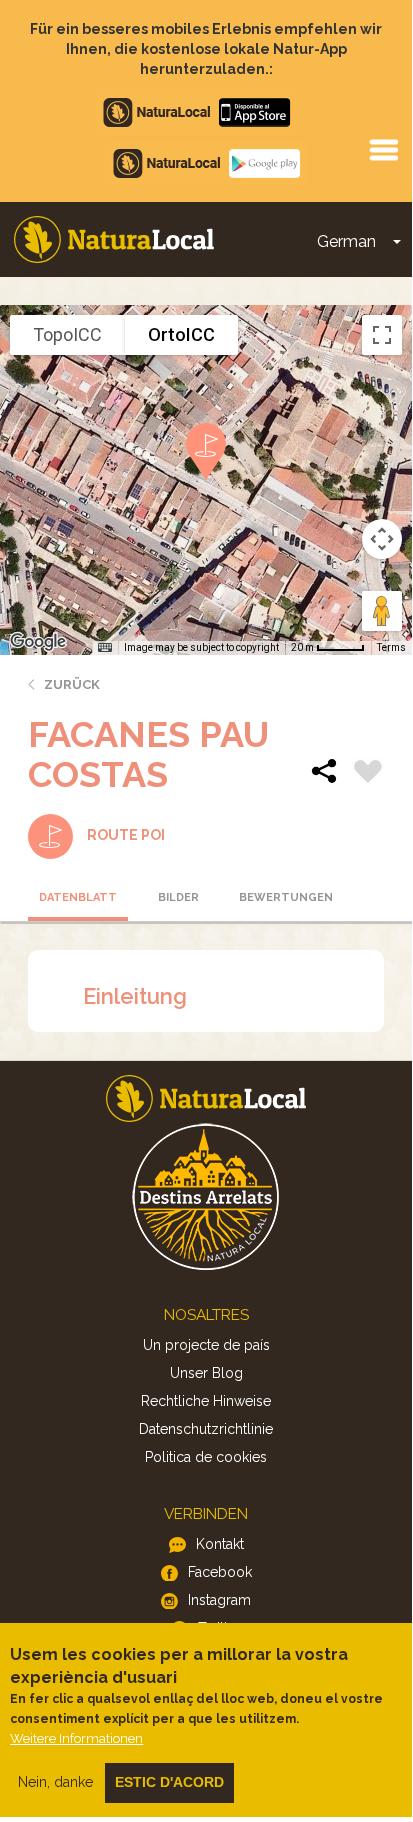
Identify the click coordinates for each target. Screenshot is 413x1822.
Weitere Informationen (76, 1738)
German (346, 241)
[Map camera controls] (382, 539)
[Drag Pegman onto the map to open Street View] (382, 611)
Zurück (72, 684)
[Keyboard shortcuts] (105, 648)
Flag (368, 774)
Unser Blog (206, 1373)
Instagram (219, 1600)
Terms (391, 647)
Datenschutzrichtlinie (206, 1429)
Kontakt (220, 1544)
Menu (383, 149)
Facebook (220, 1572)
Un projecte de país (206, 1345)
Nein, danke (55, 1782)
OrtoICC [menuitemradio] (181, 334)
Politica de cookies (206, 1457)
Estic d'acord (169, 1782)
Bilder (178, 897)
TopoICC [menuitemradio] (67, 334)
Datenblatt (78, 897)
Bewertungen (283, 897)
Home (114, 239)
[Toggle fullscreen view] (382, 335)
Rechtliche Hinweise (206, 1401)
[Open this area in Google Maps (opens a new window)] (38, 642)
